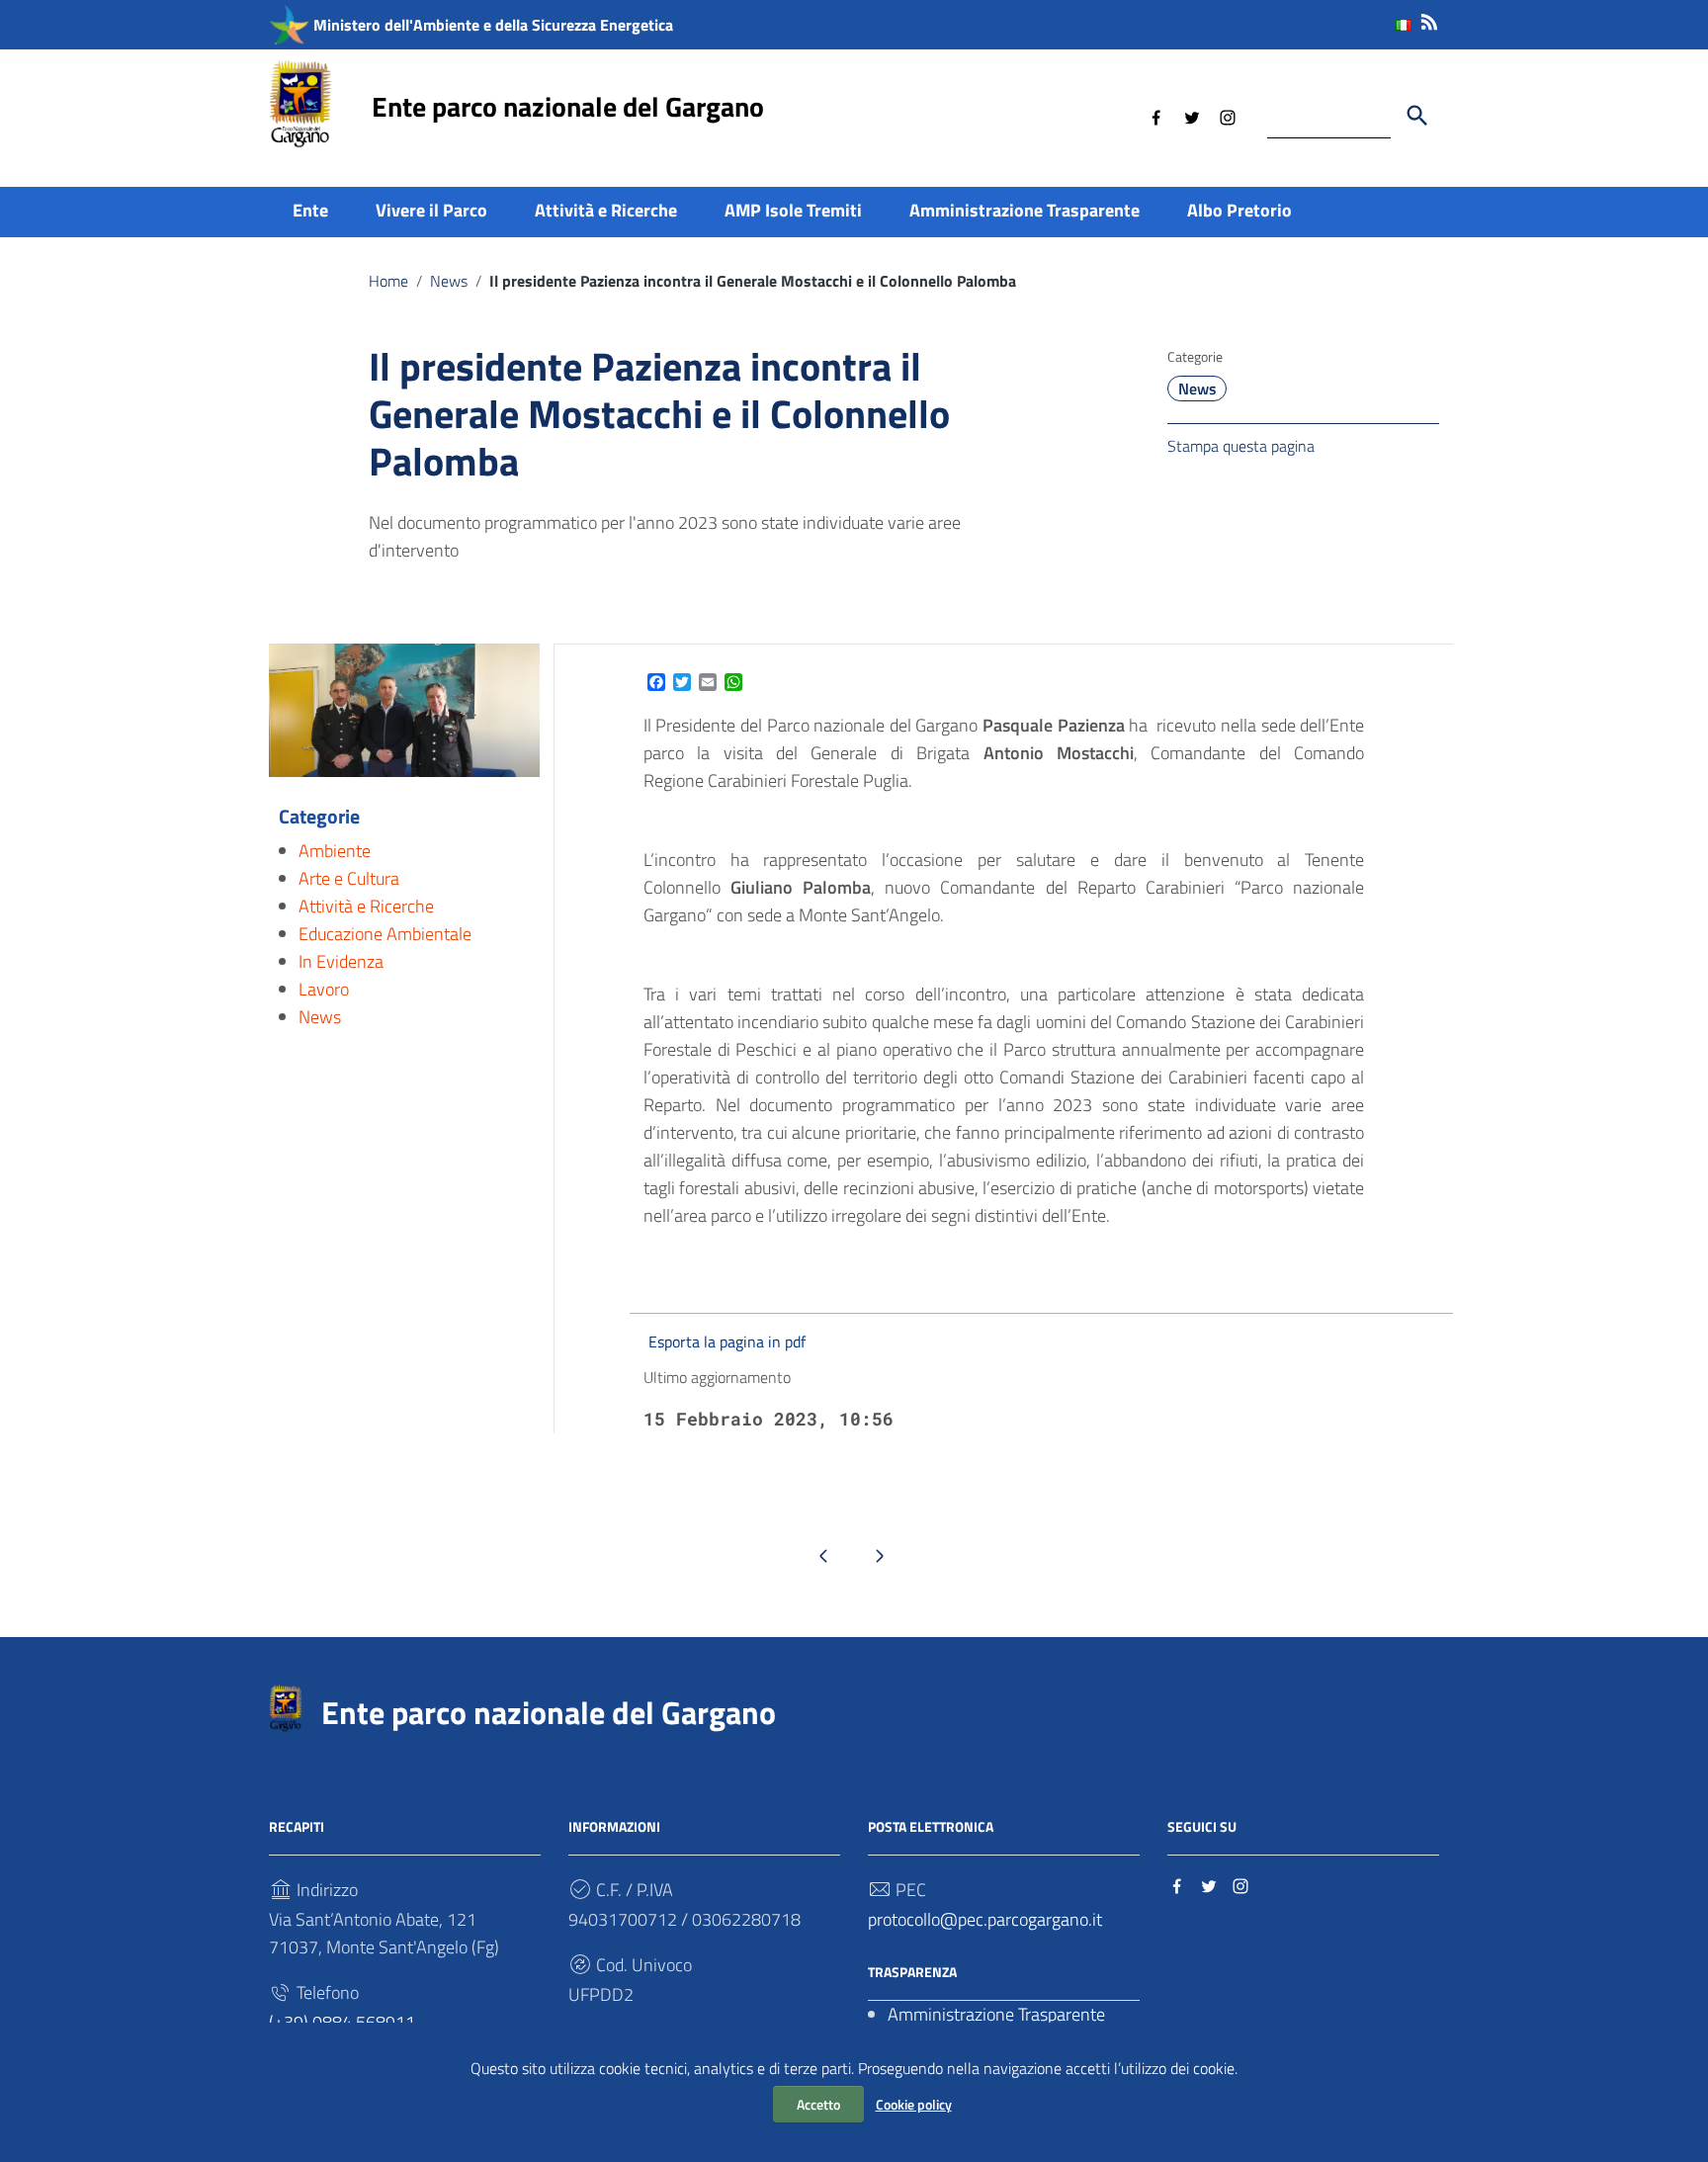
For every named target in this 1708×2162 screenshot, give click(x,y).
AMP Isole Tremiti (793, 210)
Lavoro (324, 989)
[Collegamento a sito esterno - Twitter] (1192, 116)
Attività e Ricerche (606, 210)
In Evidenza (341, 961)
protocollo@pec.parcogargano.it (985, 1919)
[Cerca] (1417, 116)
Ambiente (335, 851)
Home (388, 281)
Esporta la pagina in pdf (727, 1341)
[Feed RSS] (1429, 18)
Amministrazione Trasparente (1025, 210)
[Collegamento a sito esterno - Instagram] (1228, 116)
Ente (310, 210)
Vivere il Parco (431, 210)
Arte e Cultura (349, 878)
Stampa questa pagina (1241, 446)
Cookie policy (914, 2104)
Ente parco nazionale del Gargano (568, 106)
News (449, 281)
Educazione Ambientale (385, 934)
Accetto (818, 2104)
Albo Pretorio (1239, 210)
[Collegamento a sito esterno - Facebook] (1156, 116)
